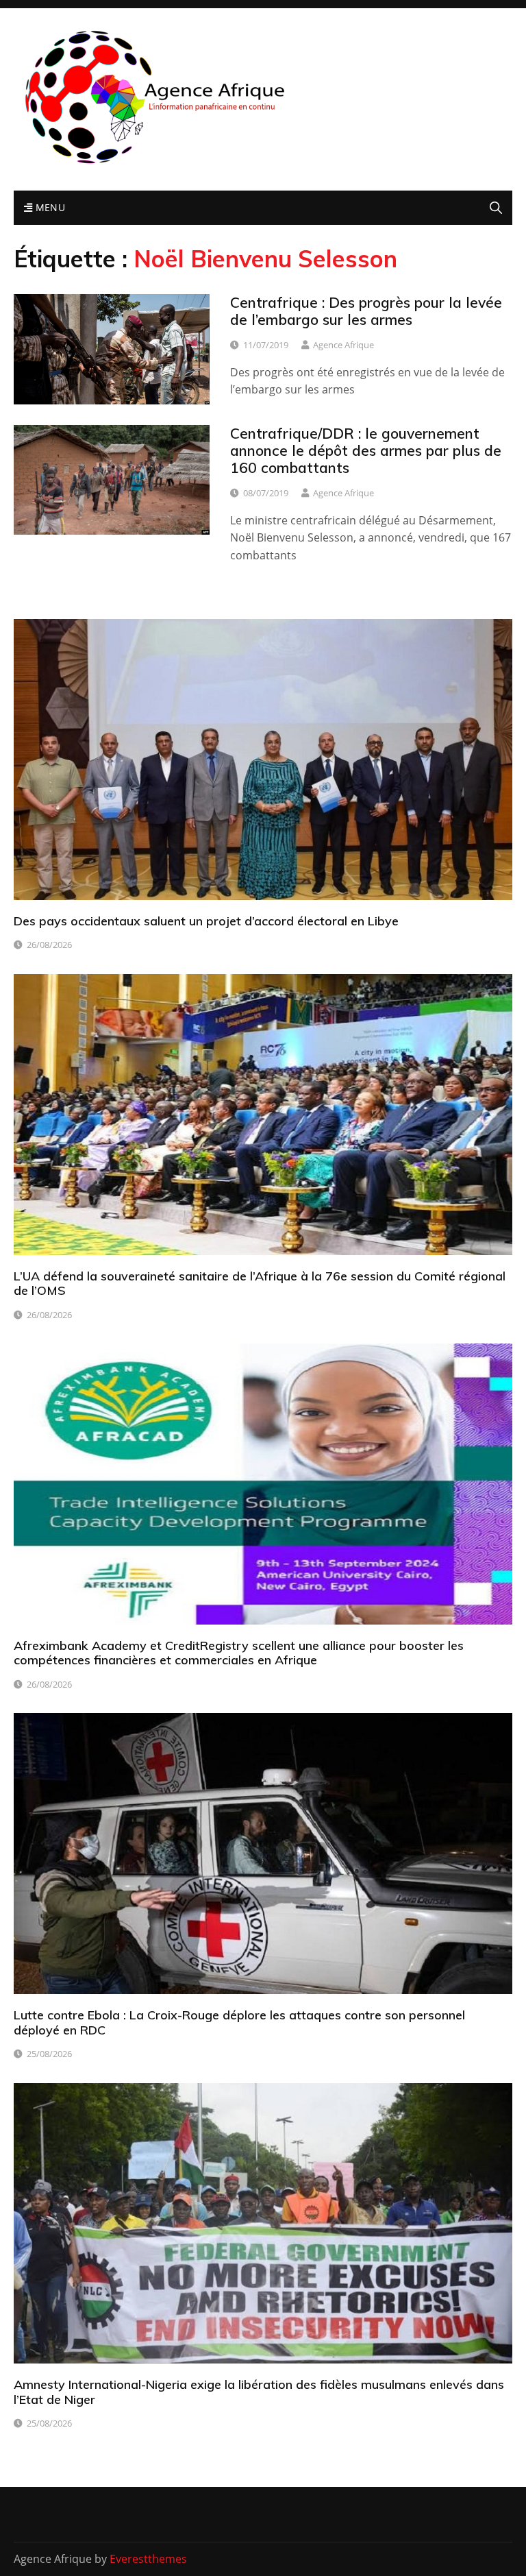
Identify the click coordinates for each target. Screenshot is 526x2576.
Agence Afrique (343, 345)
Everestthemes (148, 2559)
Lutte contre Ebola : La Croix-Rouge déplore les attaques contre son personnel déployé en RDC (239, 2022)
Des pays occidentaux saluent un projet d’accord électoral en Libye (206, 921)
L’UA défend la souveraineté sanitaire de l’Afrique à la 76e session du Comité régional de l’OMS (260, 1284)
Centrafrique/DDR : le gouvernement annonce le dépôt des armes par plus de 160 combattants (366, 450)
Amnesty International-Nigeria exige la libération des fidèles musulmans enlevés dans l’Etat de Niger (259, 2392)
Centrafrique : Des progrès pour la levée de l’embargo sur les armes (366, 311)
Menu (49, 207)
